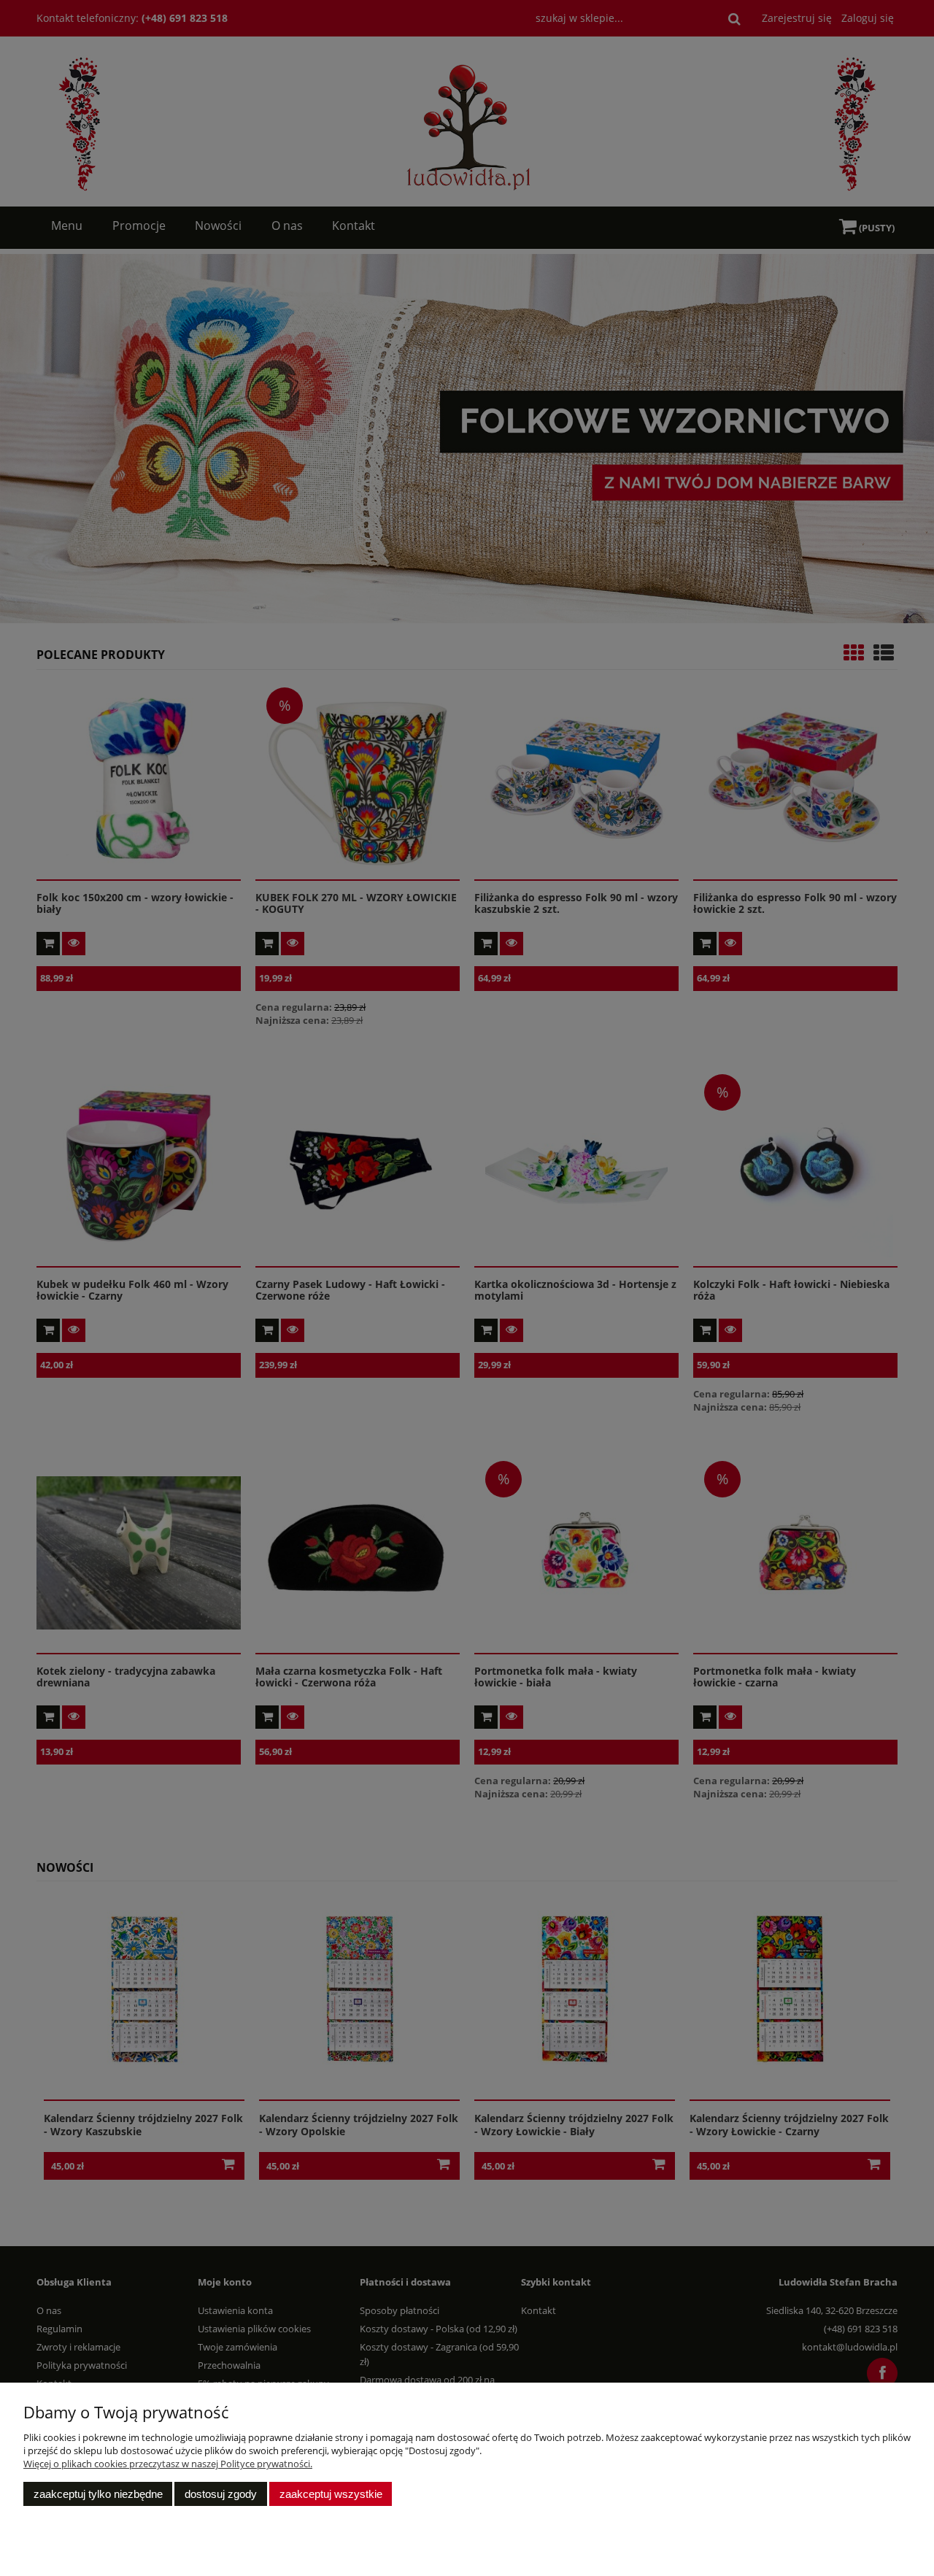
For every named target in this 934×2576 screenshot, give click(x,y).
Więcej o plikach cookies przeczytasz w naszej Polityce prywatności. (168, 2464)
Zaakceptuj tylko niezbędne (98, 2494)
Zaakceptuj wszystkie (331, 2494)
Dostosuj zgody (221, 2494)
